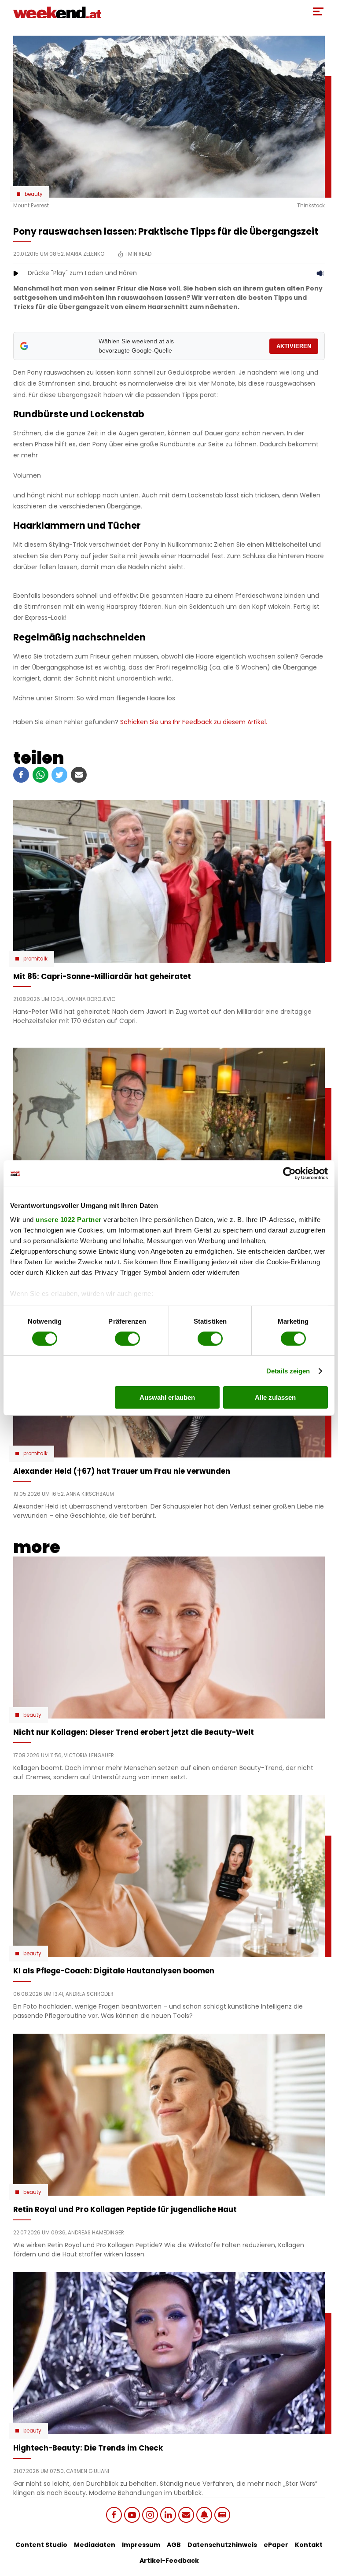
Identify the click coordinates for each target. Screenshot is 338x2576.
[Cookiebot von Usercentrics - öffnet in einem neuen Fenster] (289, 1174)
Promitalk (35, 959)
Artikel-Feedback (169, 2561)
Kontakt (309, 2545)
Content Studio (41, 2545)
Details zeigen (288, 1371)
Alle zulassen (275, 1397)
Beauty (34, 194)
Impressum (141, 2545)
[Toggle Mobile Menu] (318, 11)
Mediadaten (95, 2545)
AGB (174, 2545)
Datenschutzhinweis (222, 2545)
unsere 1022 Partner (69, 1219)
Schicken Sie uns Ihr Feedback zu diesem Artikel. (194, 722)
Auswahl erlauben (167, 1397)
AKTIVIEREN (294, 346)
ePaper (276, 2545)
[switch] (127, 1339)
